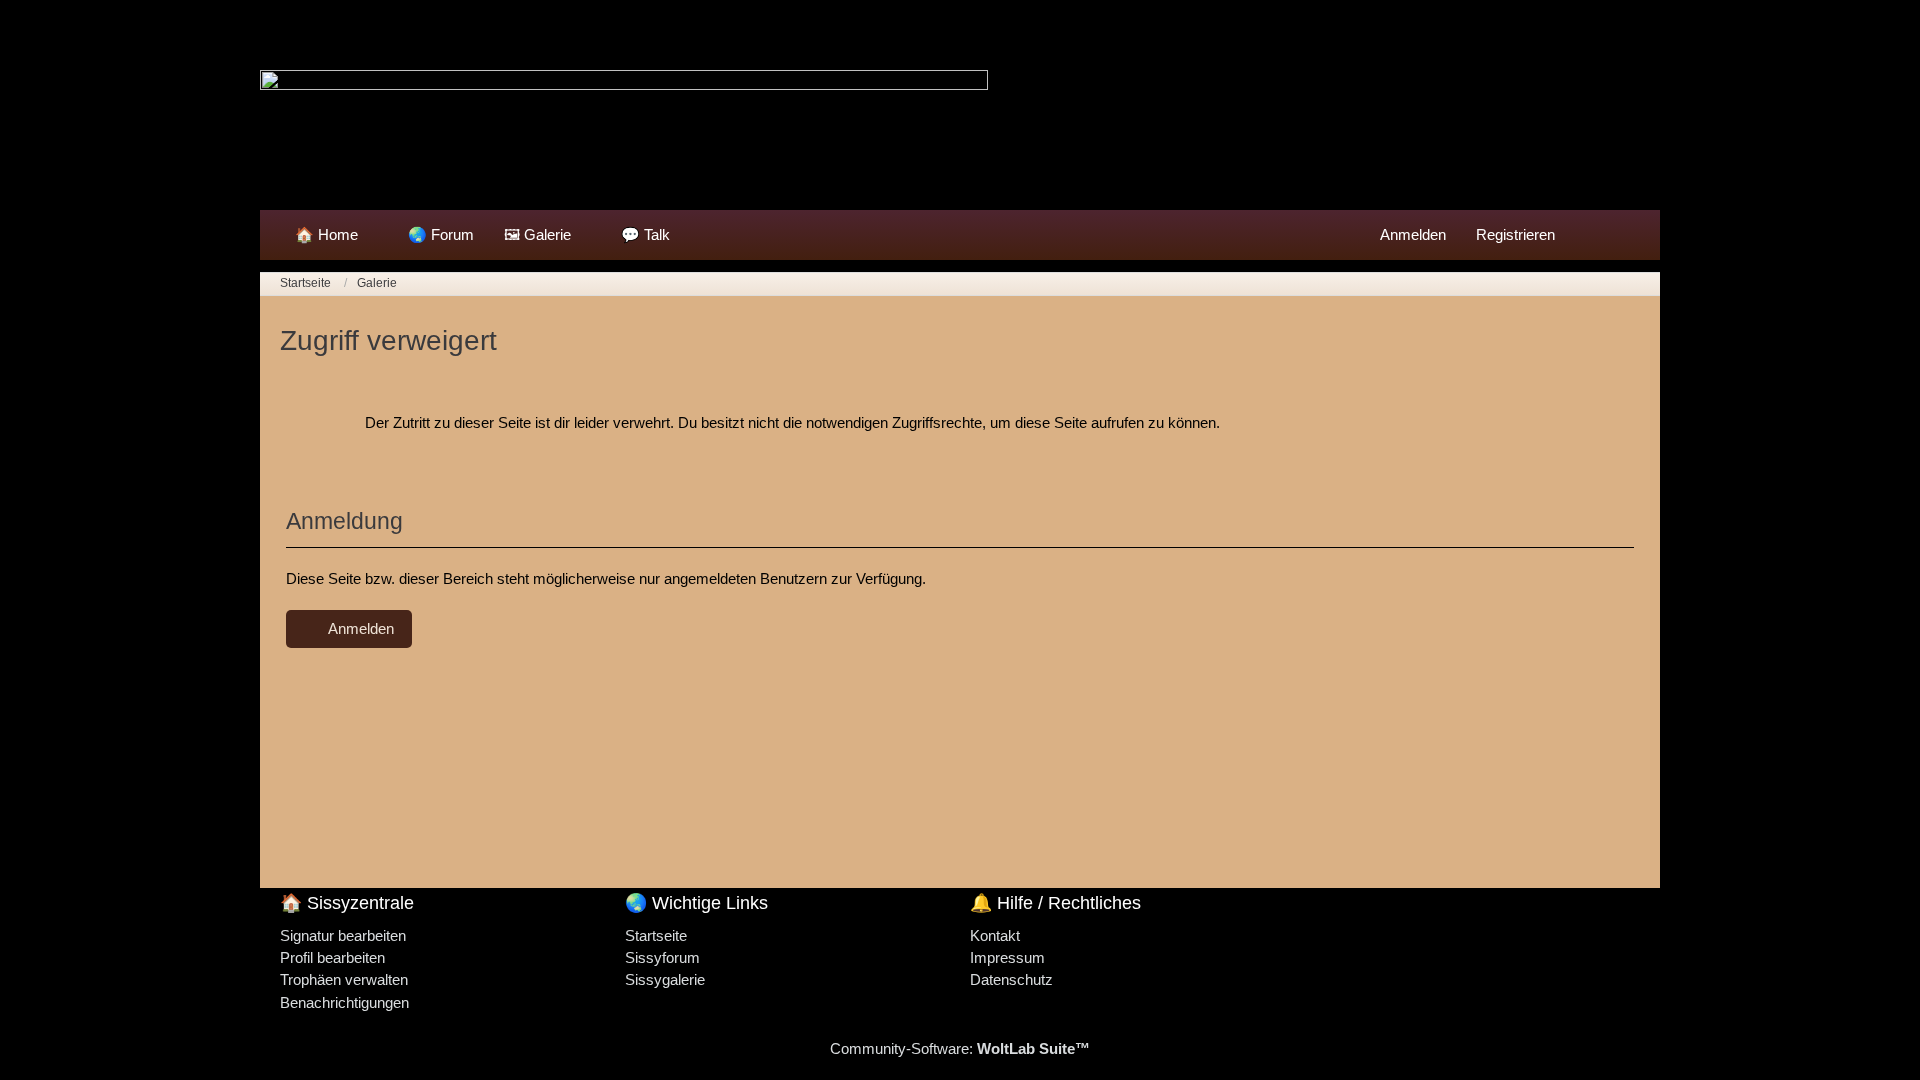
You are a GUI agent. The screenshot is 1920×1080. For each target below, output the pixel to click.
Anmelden (1413, 234)
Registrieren (1515, 234)
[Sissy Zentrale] (960, 115)
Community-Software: (960, 1048)
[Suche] (1605, 235)
